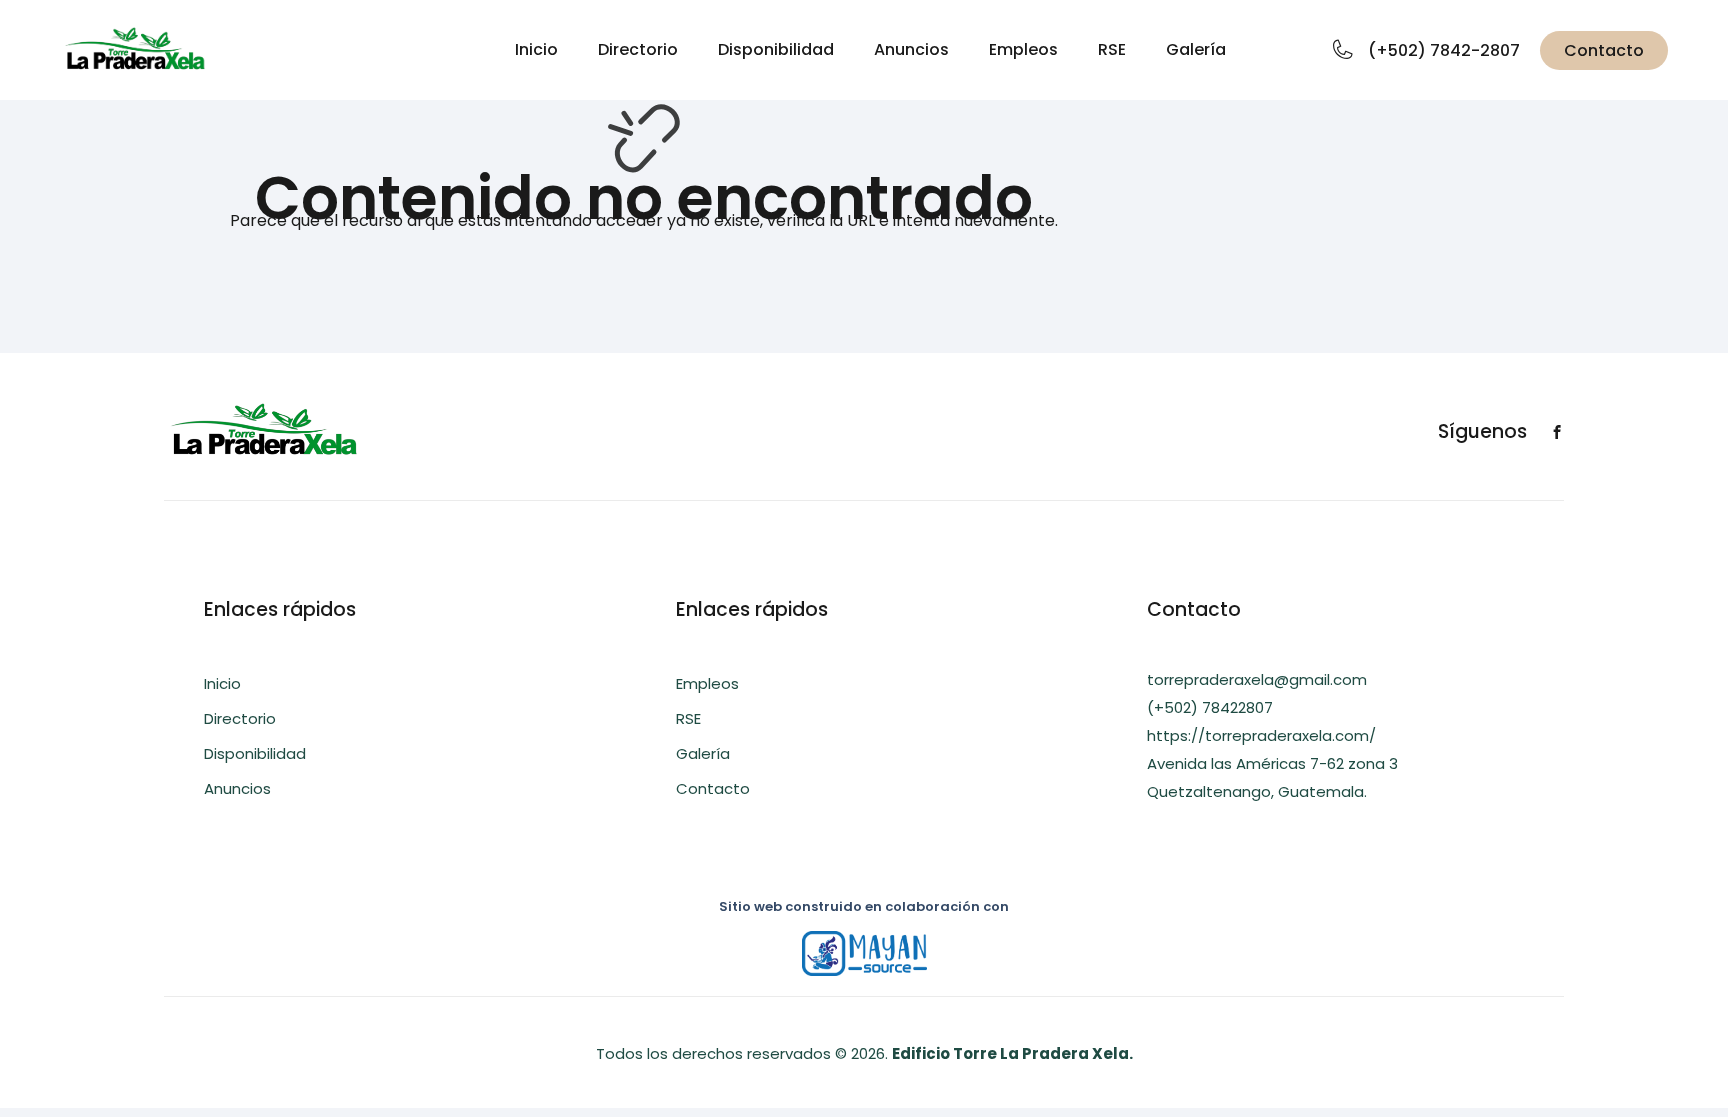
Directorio (638, 49)
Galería (1196, 49)
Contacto (1604, 50)
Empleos (1023, 49)
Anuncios (911, 49)
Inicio (536, 49)
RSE (1112, 49)
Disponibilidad (776, 49)
